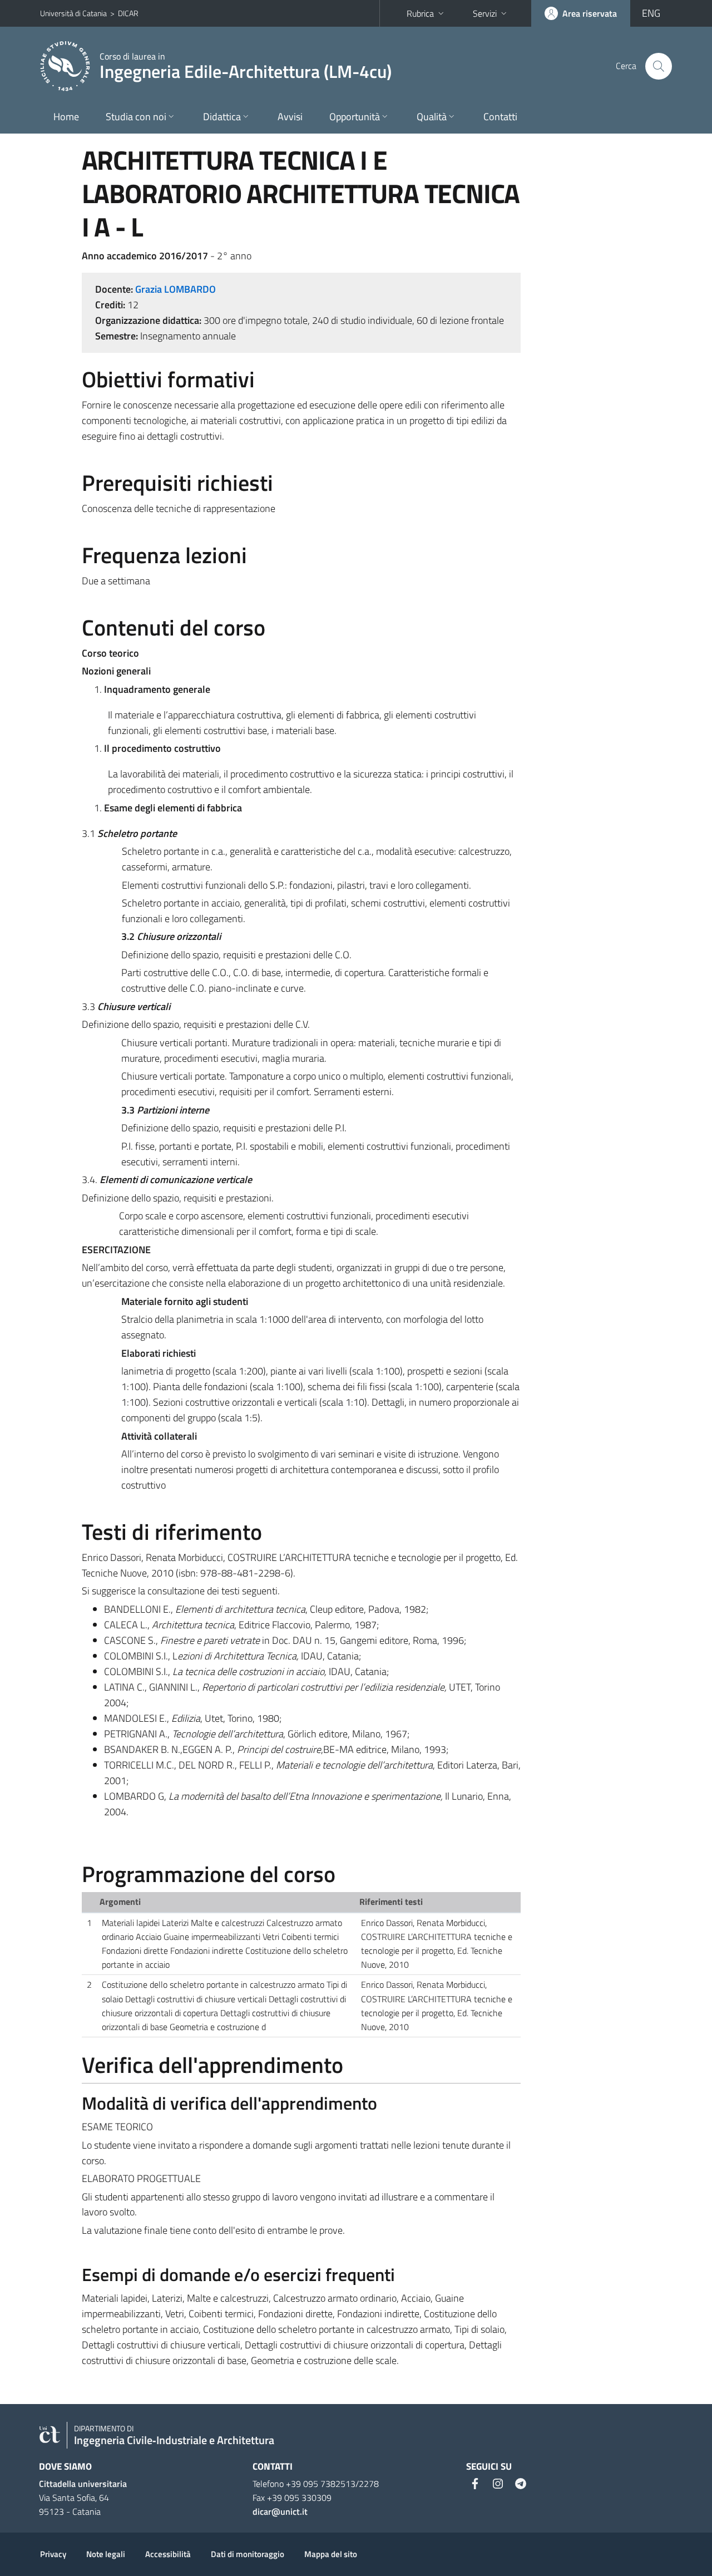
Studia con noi (136, 117)
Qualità (432, 117)
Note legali (106, 2554)
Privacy (53, 2554)
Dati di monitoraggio (248, 2554)
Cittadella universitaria (83, 2484)
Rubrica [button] (420, 13)
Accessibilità (168, 2554)
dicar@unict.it (280, 2511)
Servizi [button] (485, 13)
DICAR (128, 13)
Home (66, 117)
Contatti (500, 117)
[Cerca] (659, 66)
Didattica (222, 117)
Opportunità (355, 117)
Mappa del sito (331, 2554)
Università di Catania (73, 13)
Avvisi (290, 117)
